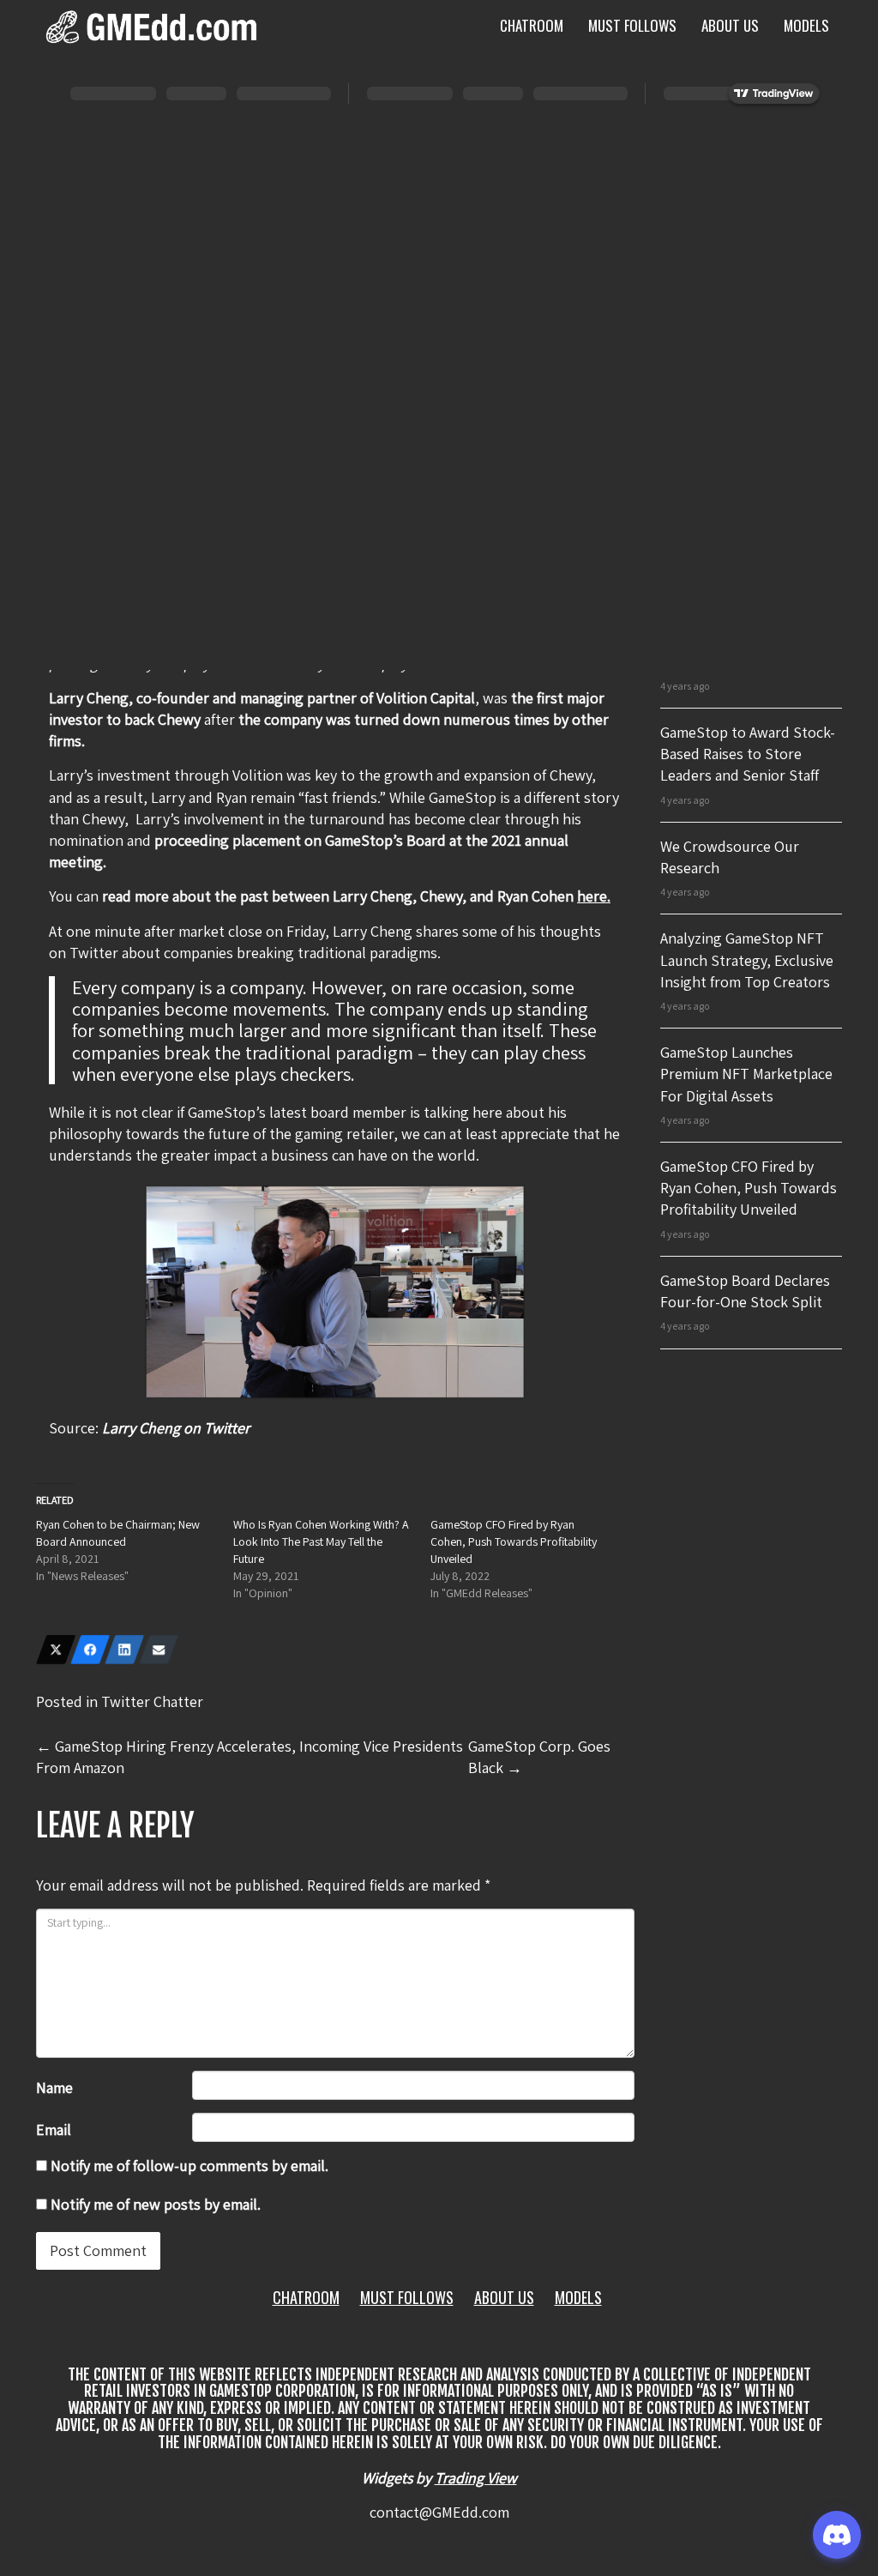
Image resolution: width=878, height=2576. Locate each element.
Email (54, 2130)
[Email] (159, 1650)
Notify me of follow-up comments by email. (189, 2166)
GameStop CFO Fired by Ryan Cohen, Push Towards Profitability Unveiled (514, 1541)
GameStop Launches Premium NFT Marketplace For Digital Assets (746, 1074)
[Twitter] (56, 1650)
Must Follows (632, 25)
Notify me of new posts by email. (156, 2204)
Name (54, 2087)
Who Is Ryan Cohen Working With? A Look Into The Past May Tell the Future (321, 1541)
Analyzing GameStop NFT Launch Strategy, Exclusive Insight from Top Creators (747, 959)
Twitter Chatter (152, 1701)
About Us (730, 25)
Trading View (476, 2478)
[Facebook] (90, 1650)
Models (806, 25)
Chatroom (532, 25)
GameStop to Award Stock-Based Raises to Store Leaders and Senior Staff (748, 754)
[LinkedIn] (124, 1650)
